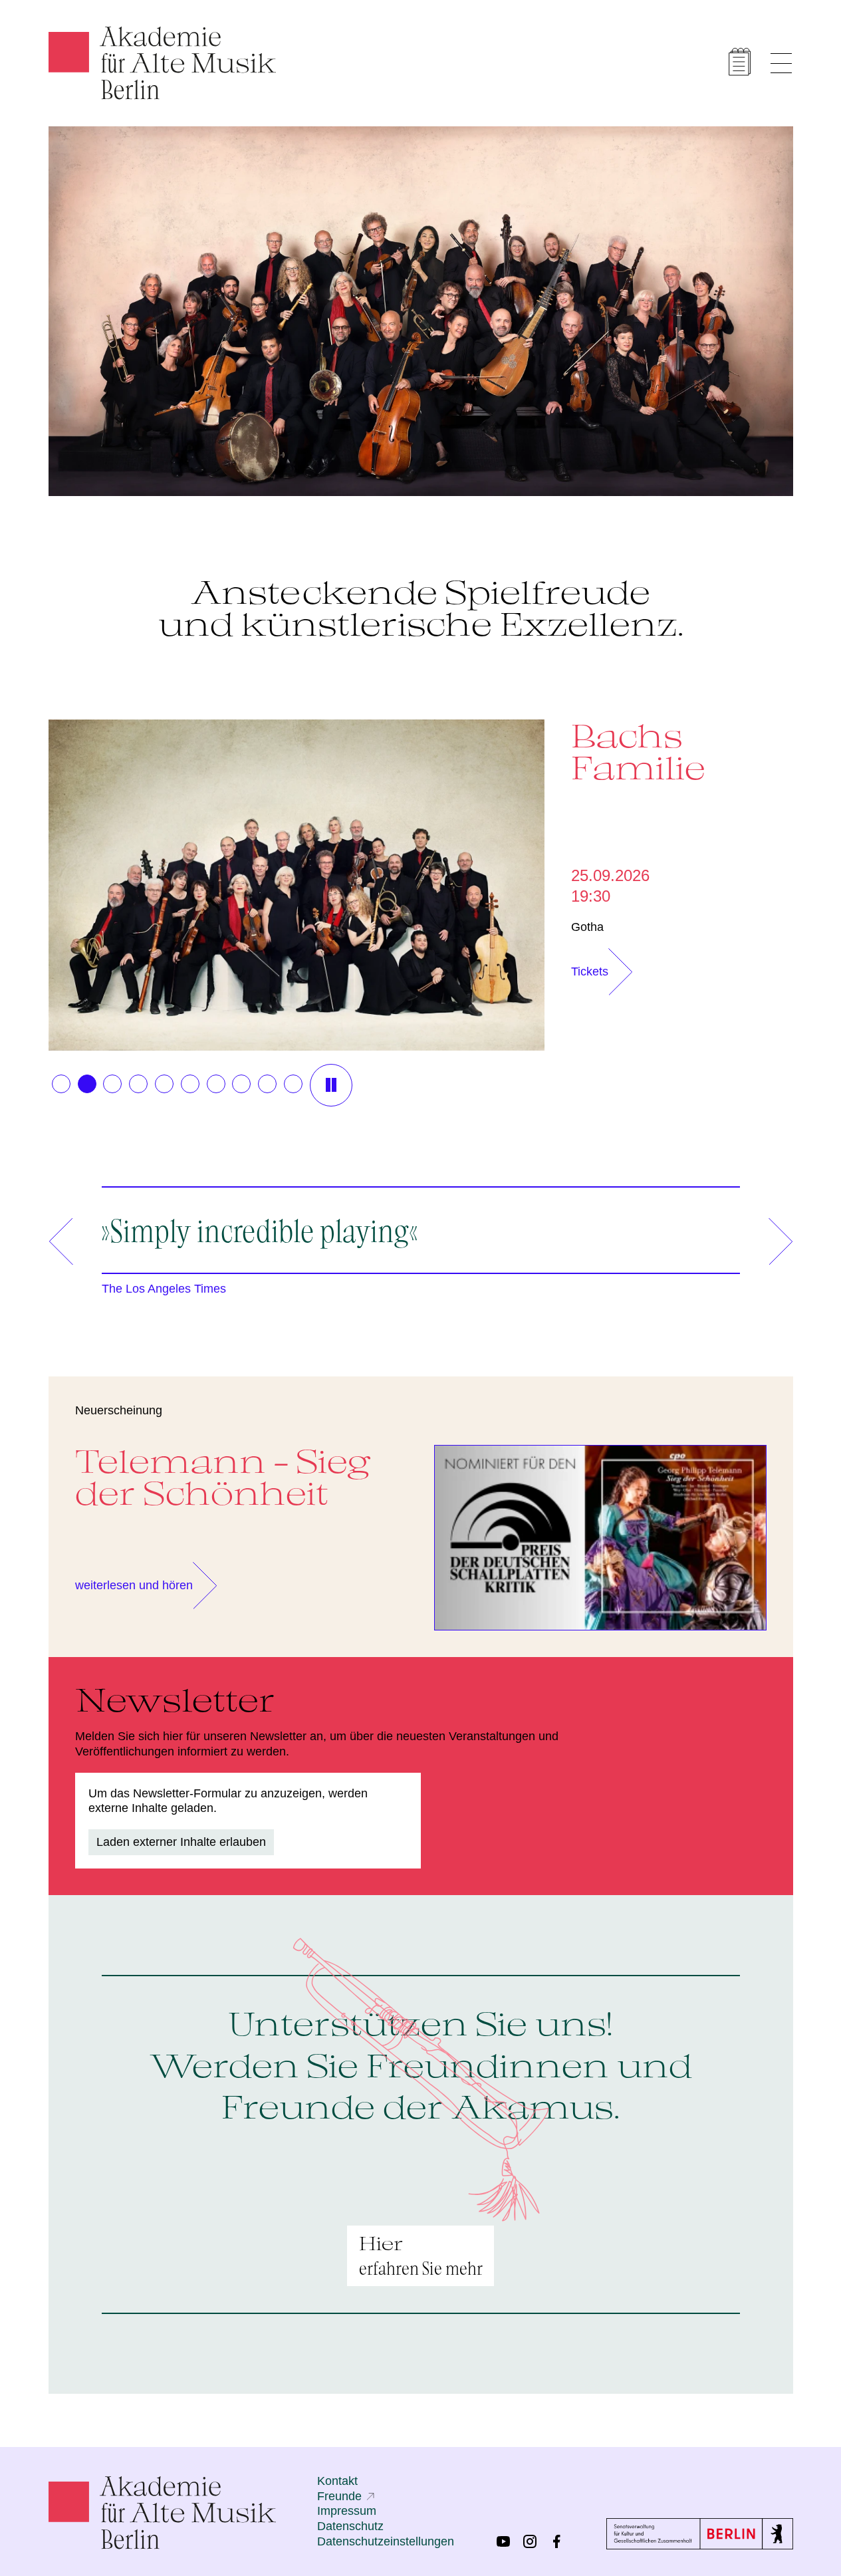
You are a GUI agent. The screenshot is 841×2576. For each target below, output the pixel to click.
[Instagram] (530, 2541)
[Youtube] (503, 2541)
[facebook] (556, 2541)
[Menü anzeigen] (781, 63)
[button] (61, 1084)
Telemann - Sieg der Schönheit (223, 1477)
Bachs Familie (638, 751)
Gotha (587, 927)
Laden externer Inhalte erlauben (181, 1842)
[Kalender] (740, 62)
